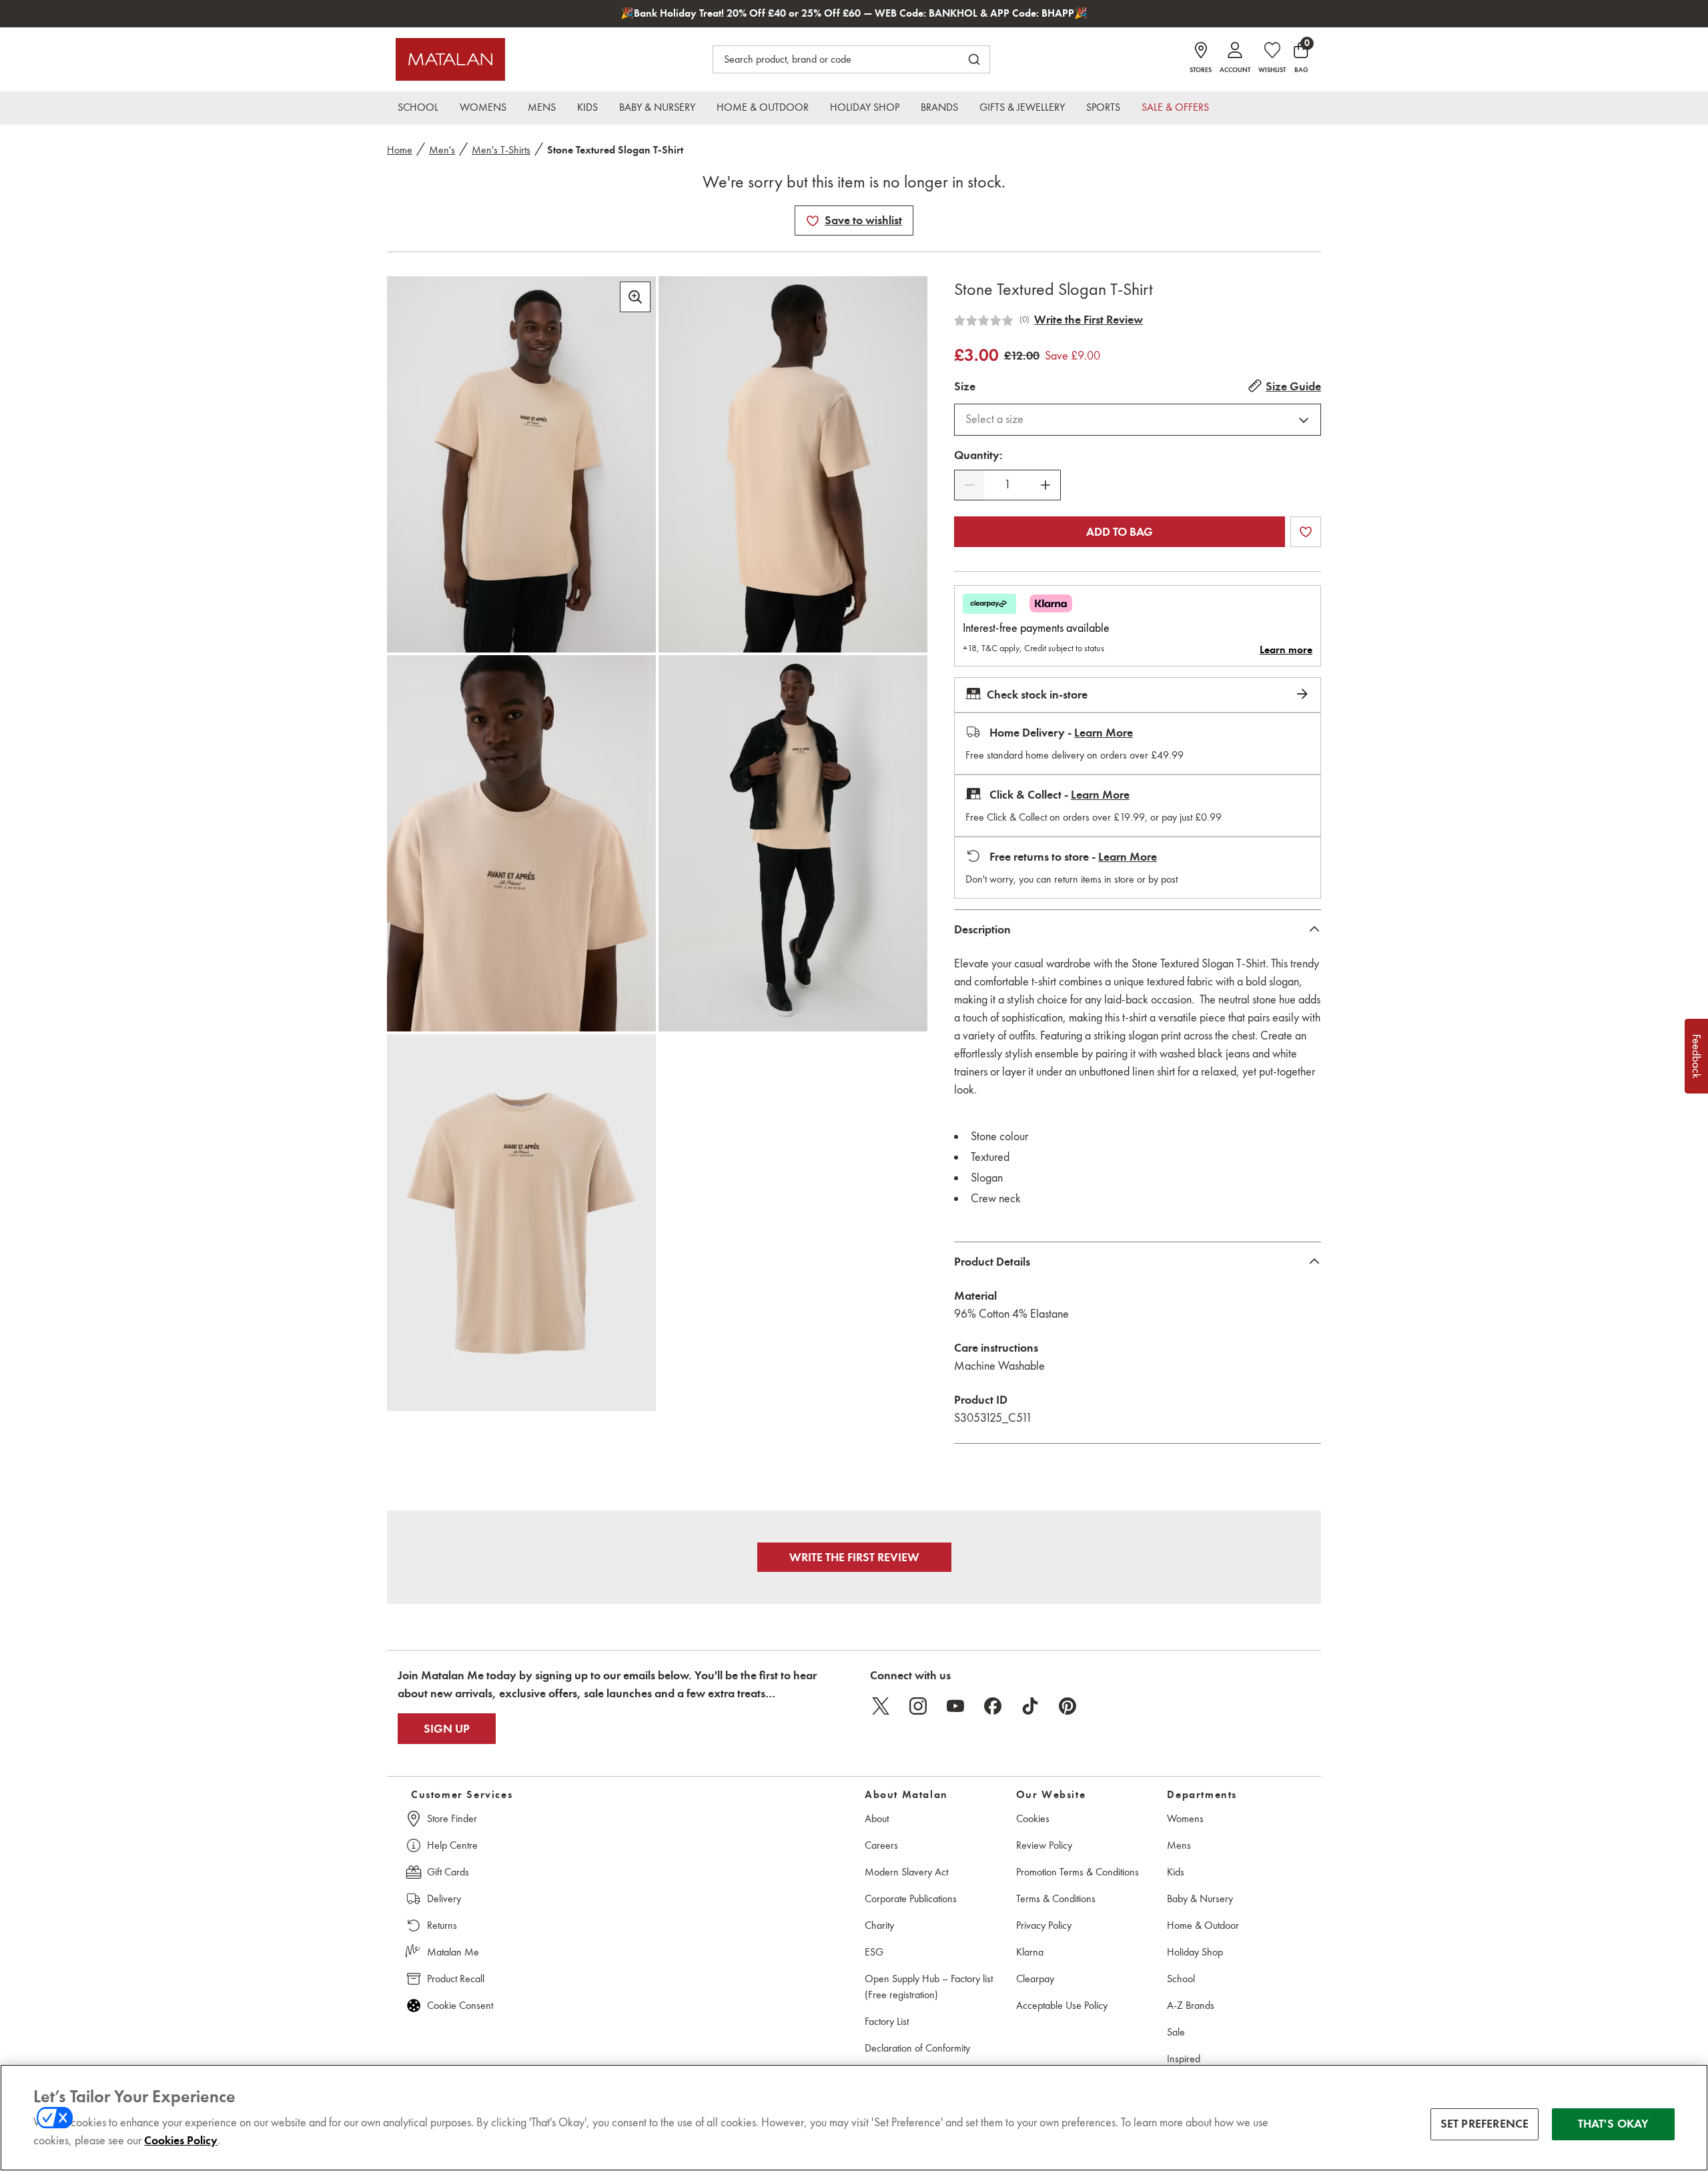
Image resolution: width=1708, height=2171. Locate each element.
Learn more (1286, 650)
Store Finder (452, 1818)
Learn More (1104, 733)
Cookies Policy (181, 2140)
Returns (442, 1925)
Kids (1176, 1872)
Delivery (444, 1898)
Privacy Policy (1044, 1925)
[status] (1007, 485)
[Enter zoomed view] (635, 297)
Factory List (887, 2021)
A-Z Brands (1191, 2005)
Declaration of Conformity (917, 2048)
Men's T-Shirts (501, 150)
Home (400, 150)
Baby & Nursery (1200, 1898)
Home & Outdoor (1203, 1925)
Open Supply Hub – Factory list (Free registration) (929, 1987)
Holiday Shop (1195, 1952)
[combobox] (1138, 420)
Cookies (1033, 1818)
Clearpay (1035, 1979)
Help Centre (452, 1845)
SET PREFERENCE (1485, 2124)
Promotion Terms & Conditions (1078, 1872)
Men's (442, 150)
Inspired (1184, 2059)
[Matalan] (450, 59)
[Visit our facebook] (993, 1706)
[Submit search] (974, 59)
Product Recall (456, 1979)
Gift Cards (448, 1872)
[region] (854, 2118)
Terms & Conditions (1056, 1898)
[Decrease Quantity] (969, 485)
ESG (874, 1952)
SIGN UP (447, 1729)
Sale (1176, 2032)
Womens (1185, 1818)
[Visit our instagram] (918, 1706)
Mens (1179, 1845)
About (877, 1818)
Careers (881, 1845)
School (1181, 1979)
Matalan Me (453, 1952)
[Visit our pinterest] (1067, 1706)
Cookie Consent (460, 2005)
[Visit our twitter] (881, 1706)
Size (965, 386)
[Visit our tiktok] (1030, 1706)
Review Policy (1044, 1845)
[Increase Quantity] (1045, 485)
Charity (879, 1925)
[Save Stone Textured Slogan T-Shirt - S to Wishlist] (813, 221)
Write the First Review (1089, 320)
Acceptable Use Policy (1062, 2005)
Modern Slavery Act (906, 1872)
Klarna (1030, 1952)
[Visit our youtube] (955, 1706)
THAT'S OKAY (1614, 2124)
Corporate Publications (911, 1898)
